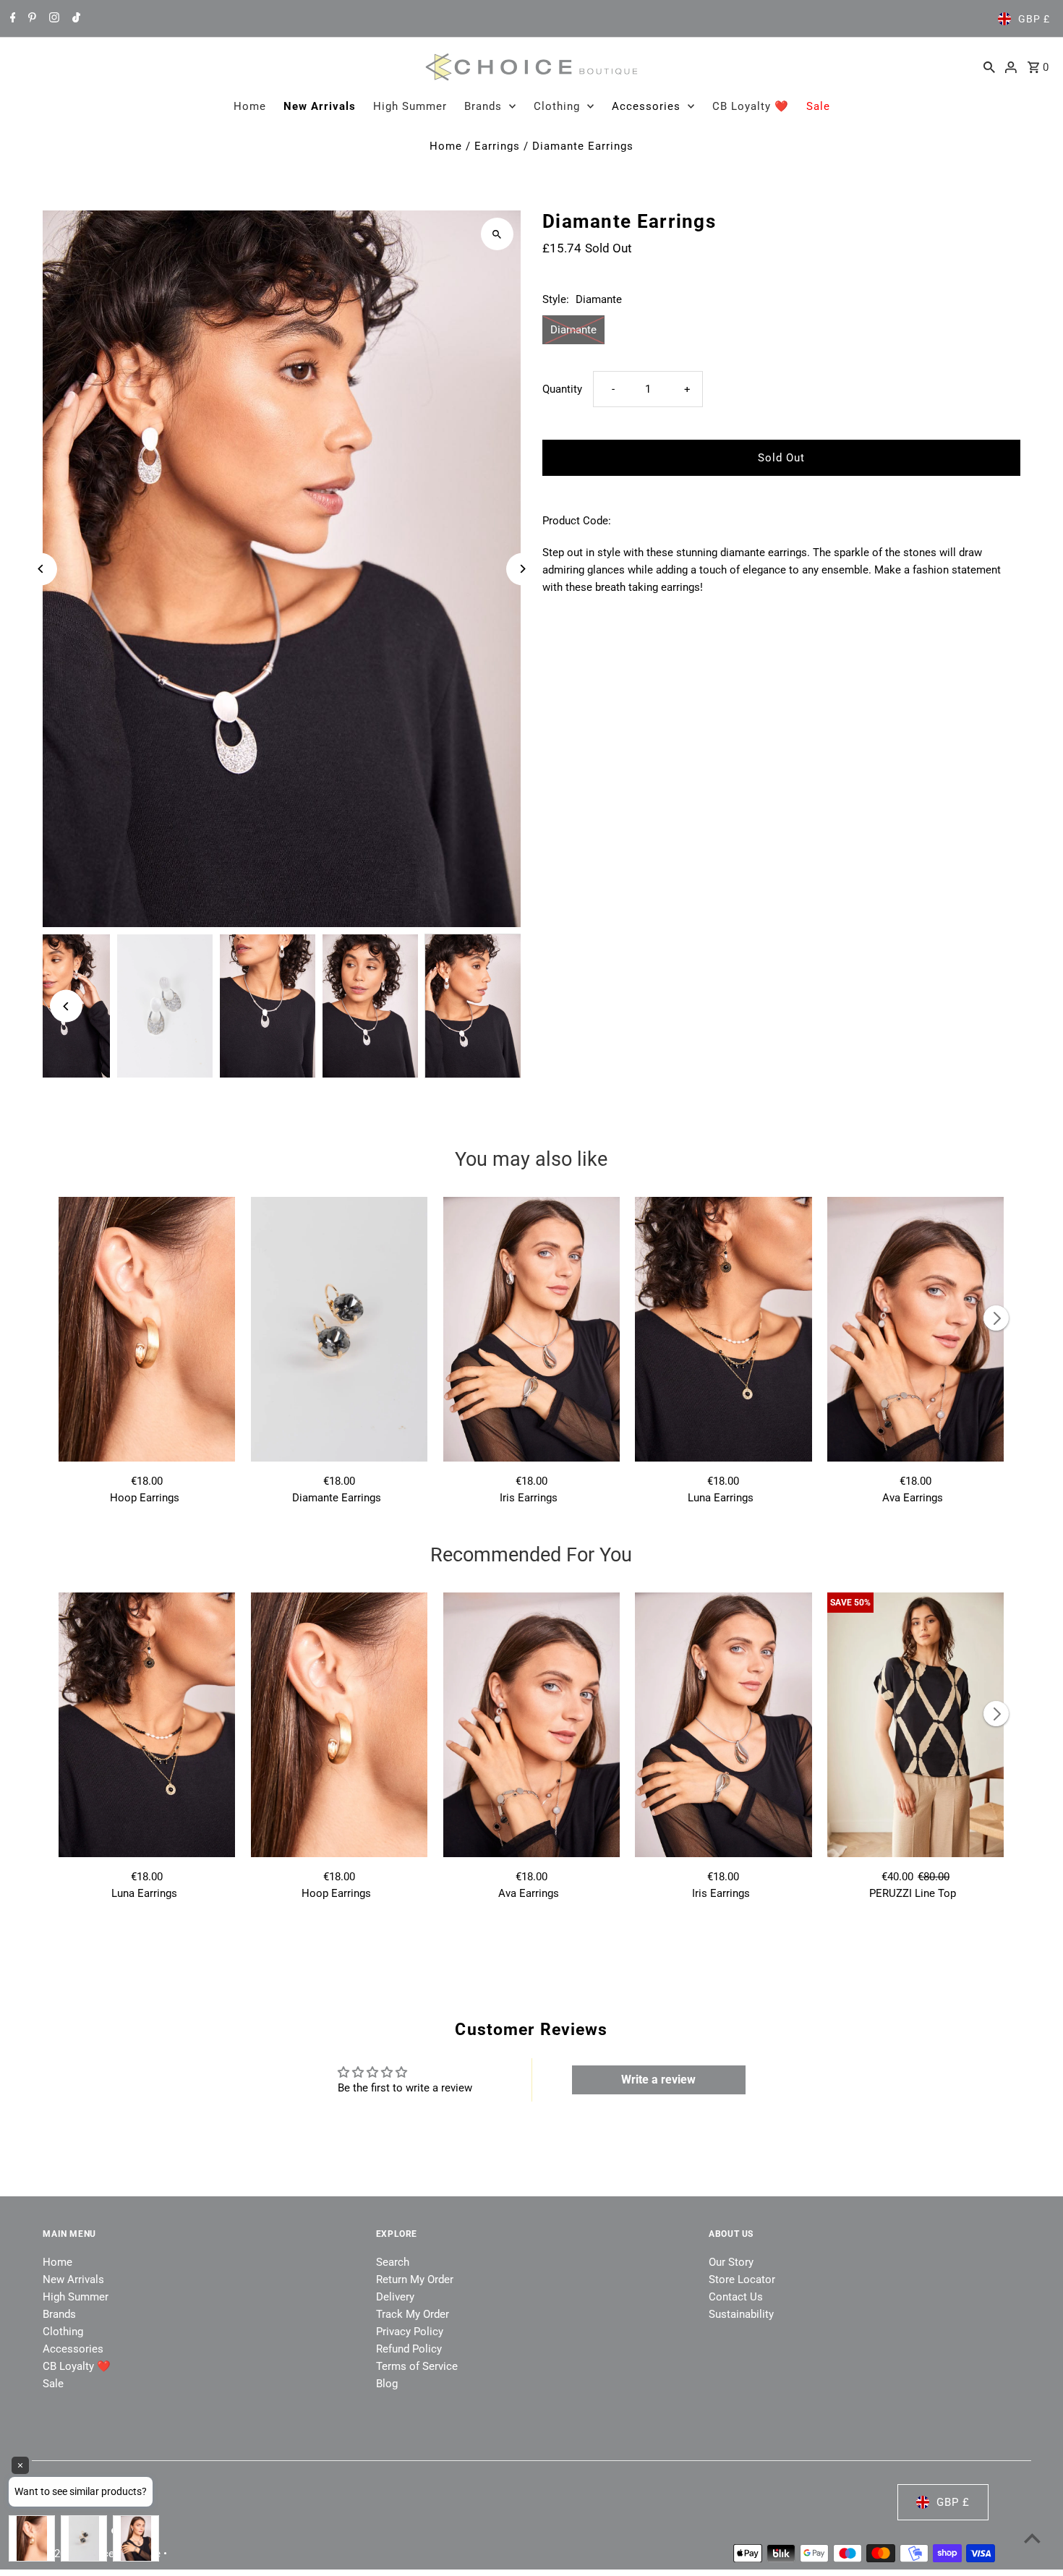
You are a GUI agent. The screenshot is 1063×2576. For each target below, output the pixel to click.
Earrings (497, 146)
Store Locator (742, 2279)
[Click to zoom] (497, 234)
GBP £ (1034, 19)
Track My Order (413, 2314)
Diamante (573, 330)
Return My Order (415, 2279)
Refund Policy (409, 2349)
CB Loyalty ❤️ (751, 106)
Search (393, 2262)
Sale (818, 106)
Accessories (646, 106)
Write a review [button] (658, 2080)
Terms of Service (417, 2366)
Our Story (731, 2262)
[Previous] (41, 569)
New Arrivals (320, 106)
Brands (483, 106)
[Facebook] (11, 19)
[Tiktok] (74, 19)
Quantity (562, 389)
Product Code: (577, 521)
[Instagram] (52, 19)
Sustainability (741, 2314)
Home (250, 106)
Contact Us (736, 2297)
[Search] (989, 67)
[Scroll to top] (1032, 2538)
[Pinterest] (30, 19)
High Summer (410, 106)
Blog (387, 2384)
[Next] (522, 569)
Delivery (395, 2297)
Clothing (557, 106)
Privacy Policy (410, 2332)
